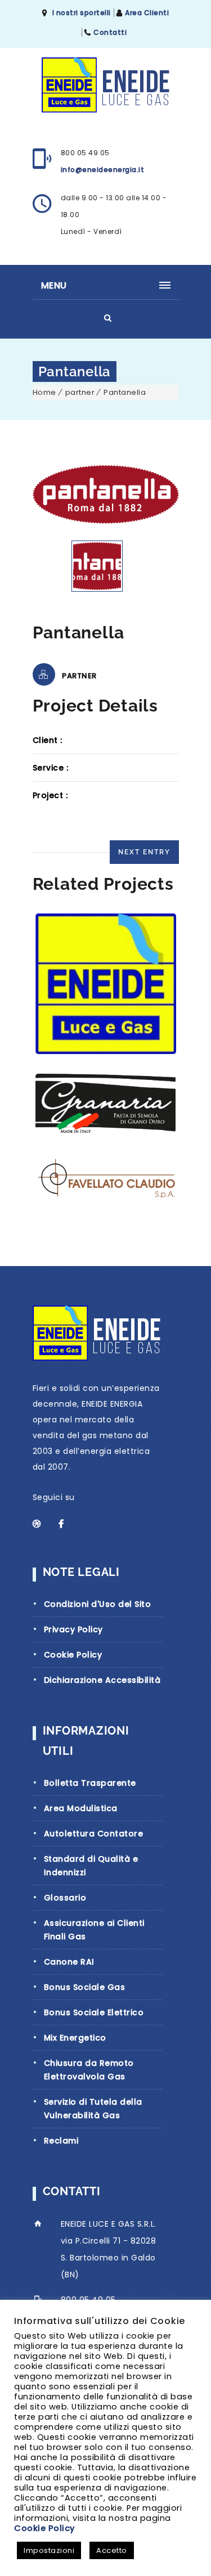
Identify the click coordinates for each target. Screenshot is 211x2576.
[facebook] (69, 1524)
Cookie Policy (73, 1655)
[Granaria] (105, 1104)
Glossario (65, 1898)
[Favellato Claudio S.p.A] (105, 1178)
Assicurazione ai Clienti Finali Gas (94, 1930)
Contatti (110, 32)
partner (80, 392)
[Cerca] (108, 318)
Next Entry (144, 852)
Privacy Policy (73, 1629)
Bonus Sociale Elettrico (94, 2012)
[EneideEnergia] (105, 85)
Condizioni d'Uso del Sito (98, 1604)
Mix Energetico (75, 2038)
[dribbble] (43, 1524)
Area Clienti (147, 13)
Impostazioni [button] (49, 2550)
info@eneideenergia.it (103, 170)
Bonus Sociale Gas (85, 1987)
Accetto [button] (112, 2550)
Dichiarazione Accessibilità (102, 1680)
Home (44, 392)
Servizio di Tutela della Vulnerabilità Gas (93, 2109)
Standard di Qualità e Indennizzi (91, 1866)
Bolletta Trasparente (90, 1783)
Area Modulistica (81, 1808)
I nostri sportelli (82, 13)
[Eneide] (105, 984)
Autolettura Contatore (94, 1834)
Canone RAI (69, 1962)
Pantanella (125, 392)
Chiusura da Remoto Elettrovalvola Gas (89, 2070)
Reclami (61, 2141)
